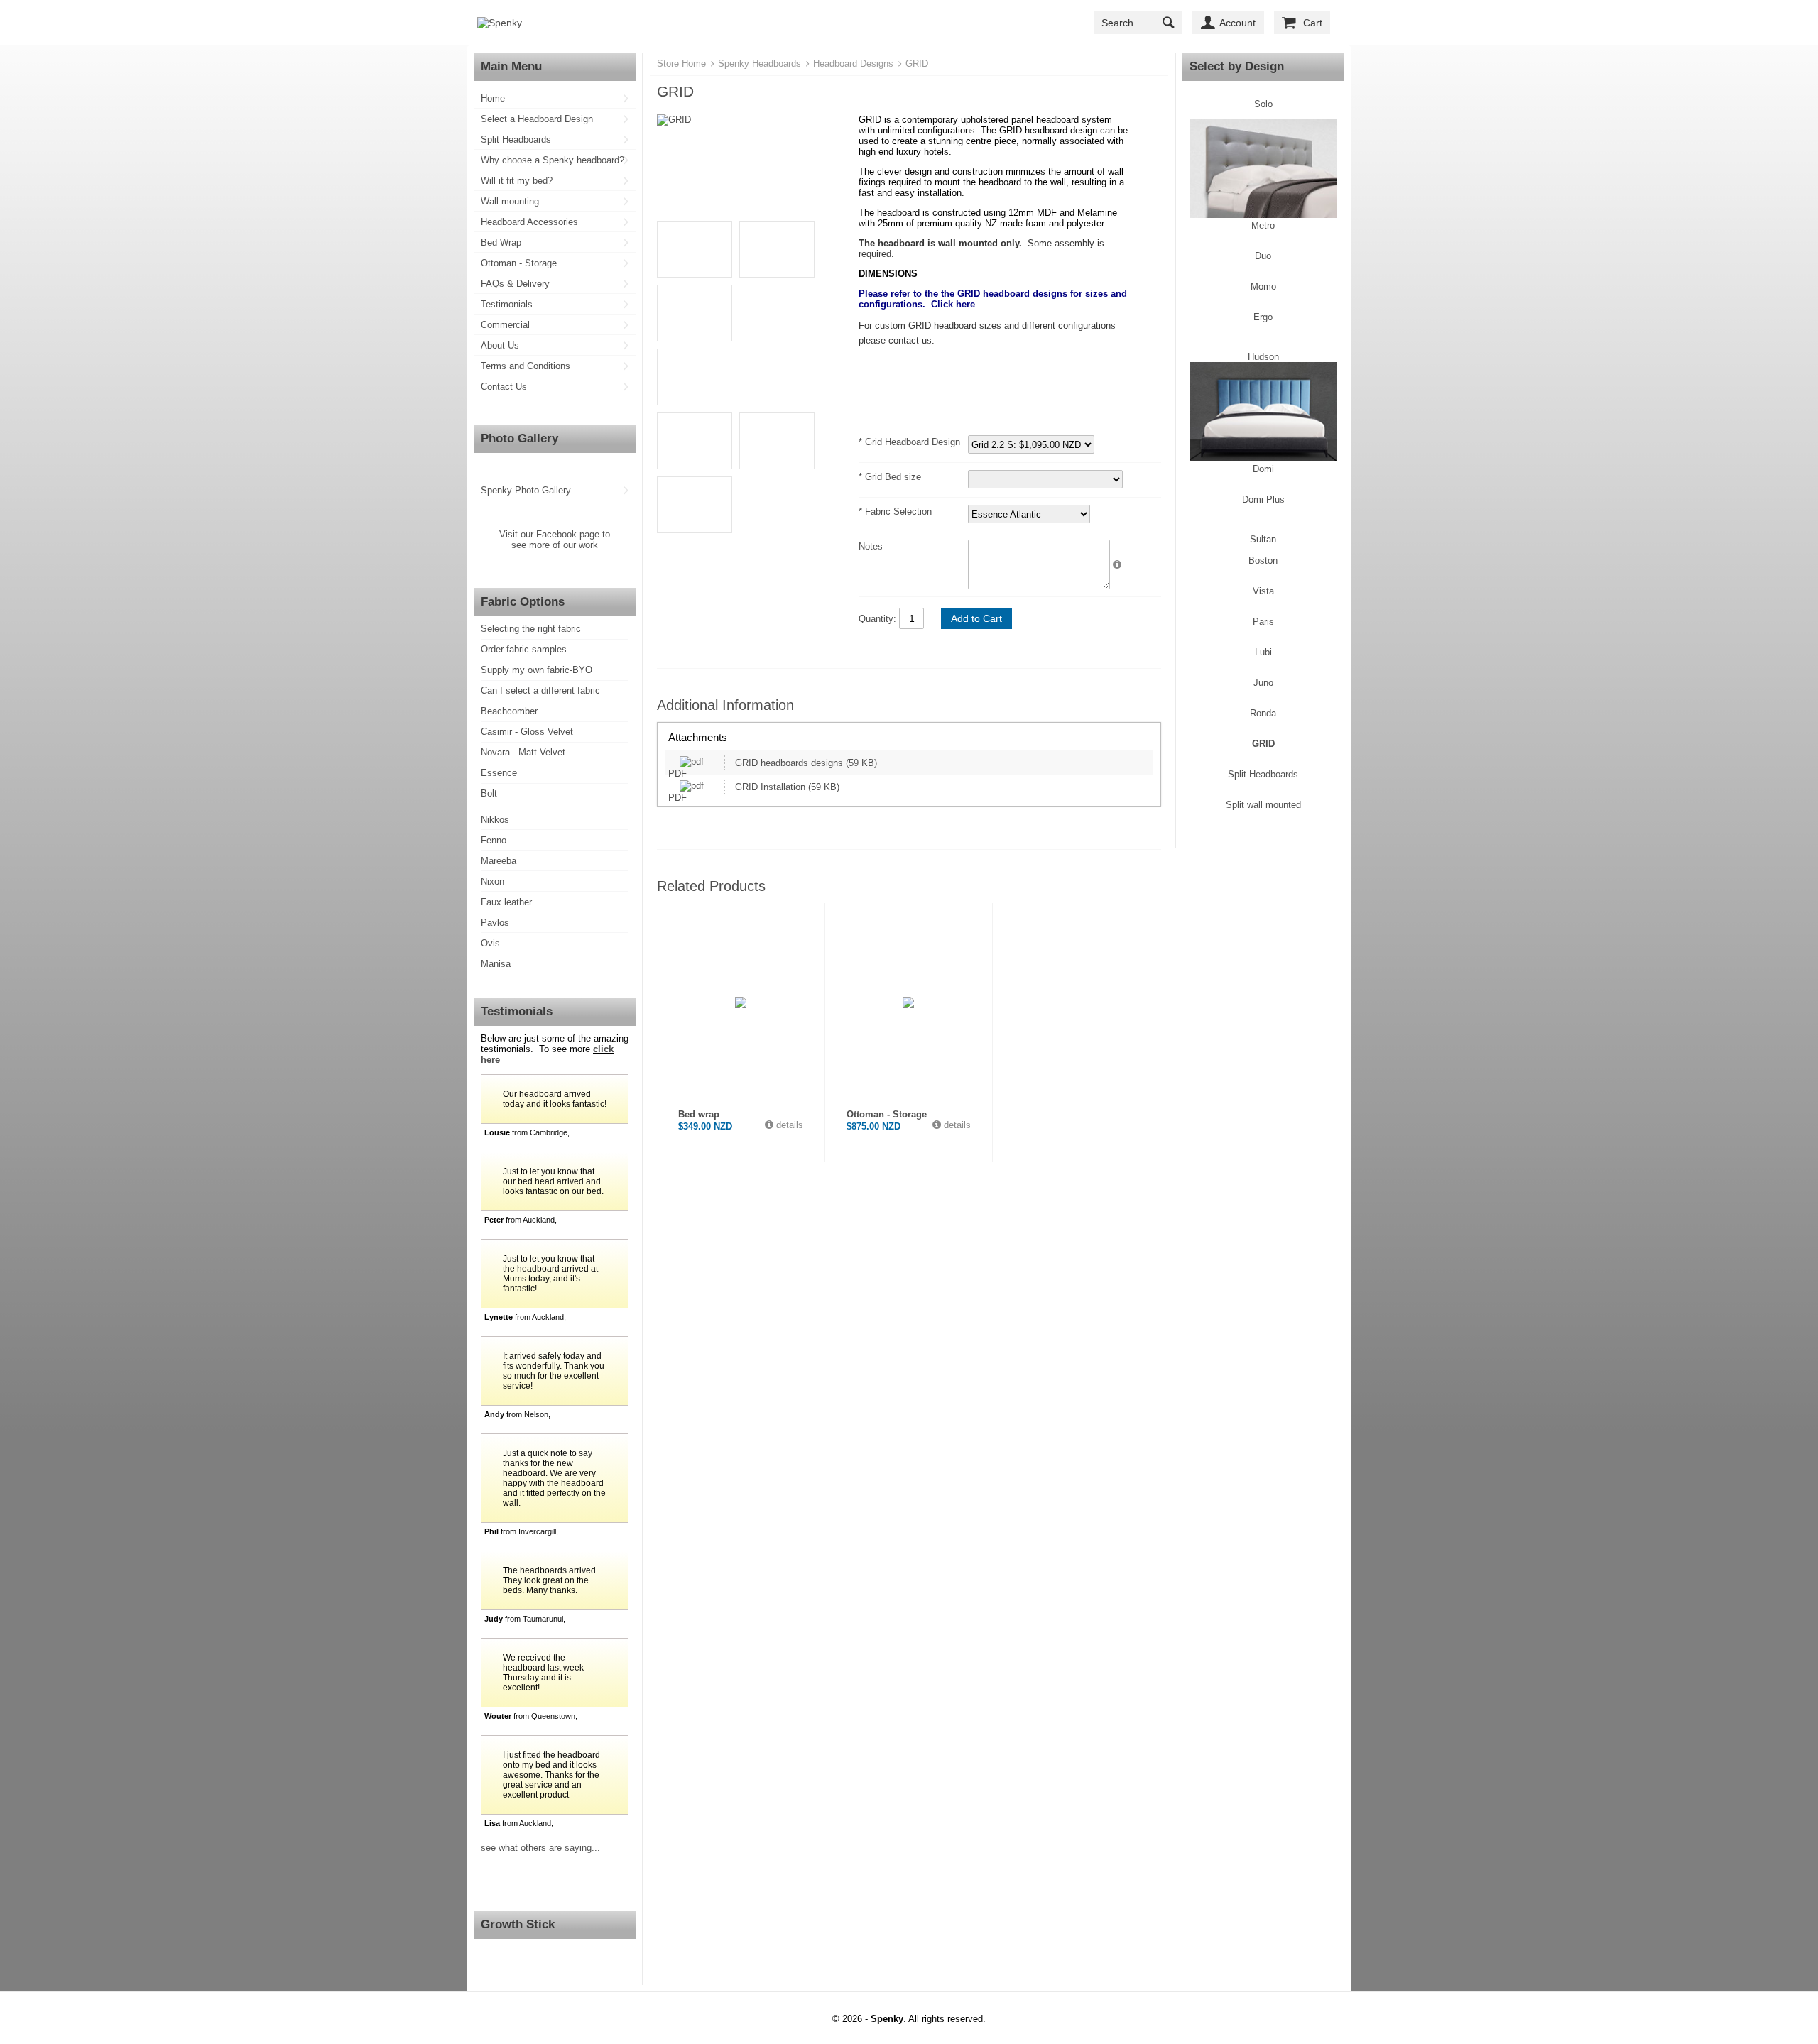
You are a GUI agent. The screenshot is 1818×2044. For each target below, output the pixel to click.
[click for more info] (741, 1002)
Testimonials (507, 304)
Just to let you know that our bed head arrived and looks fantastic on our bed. (553, 1181)
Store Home (681, 64)
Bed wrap (699, 1114)
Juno (1263, 683)
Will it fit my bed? (517, 181)
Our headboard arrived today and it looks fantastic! (555, 1099)
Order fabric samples (524, 649)
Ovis (490, 943)
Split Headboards (516, 140)
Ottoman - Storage (519, 263)
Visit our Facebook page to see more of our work (555, 540)
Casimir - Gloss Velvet (527, 732)
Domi (1263, 469)
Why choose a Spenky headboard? (553, 160)
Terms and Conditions (526, 366)
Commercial (505, 325)
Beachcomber (509, 711)
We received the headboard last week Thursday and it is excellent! (543, 1673)
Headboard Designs (853, 64)
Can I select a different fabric (540, 690)
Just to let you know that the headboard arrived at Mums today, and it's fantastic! (550, 1274)
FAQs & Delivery (515, 284)
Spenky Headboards (760, 64)
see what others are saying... (540, 1848)
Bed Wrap (501, 242)
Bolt (489, 793)
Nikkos (495, 820)
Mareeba (499, 861)
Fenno (494, 840)
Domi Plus (1263, 499)
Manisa (496, 964)
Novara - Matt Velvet (523, 752)
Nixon (492, 881)
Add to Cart (976, 618)
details (788, 1125)
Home (493, 98)
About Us (500, 345)
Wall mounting (510, 201)
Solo (1263, 104)
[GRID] (751, 120)
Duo (1263, 256)
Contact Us (504, 387)
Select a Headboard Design (537, 119)
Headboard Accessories (529, 222)
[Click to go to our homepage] (500, 23)
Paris (1263, 622)
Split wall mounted (1263, 805)
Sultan (1263, 539)
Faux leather (506, 902)
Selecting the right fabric (531, 629)
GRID (1263, 744)
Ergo (1263, 317)
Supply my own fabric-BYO (537, 670)
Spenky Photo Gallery (526, 490)
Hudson (1263, 357)
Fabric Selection (897, 512)
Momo (1263, 286)
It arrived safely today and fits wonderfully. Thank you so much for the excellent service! (554, 1371)
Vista (1263, 591)
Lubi (1263, 652)
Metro (1263, 225)
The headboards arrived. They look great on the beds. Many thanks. (550, 1580)
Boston (1263, 561)
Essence (499, 773)
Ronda (1263, 713)
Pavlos (495, 923)
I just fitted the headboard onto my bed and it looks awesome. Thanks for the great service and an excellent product (551, 1775)
